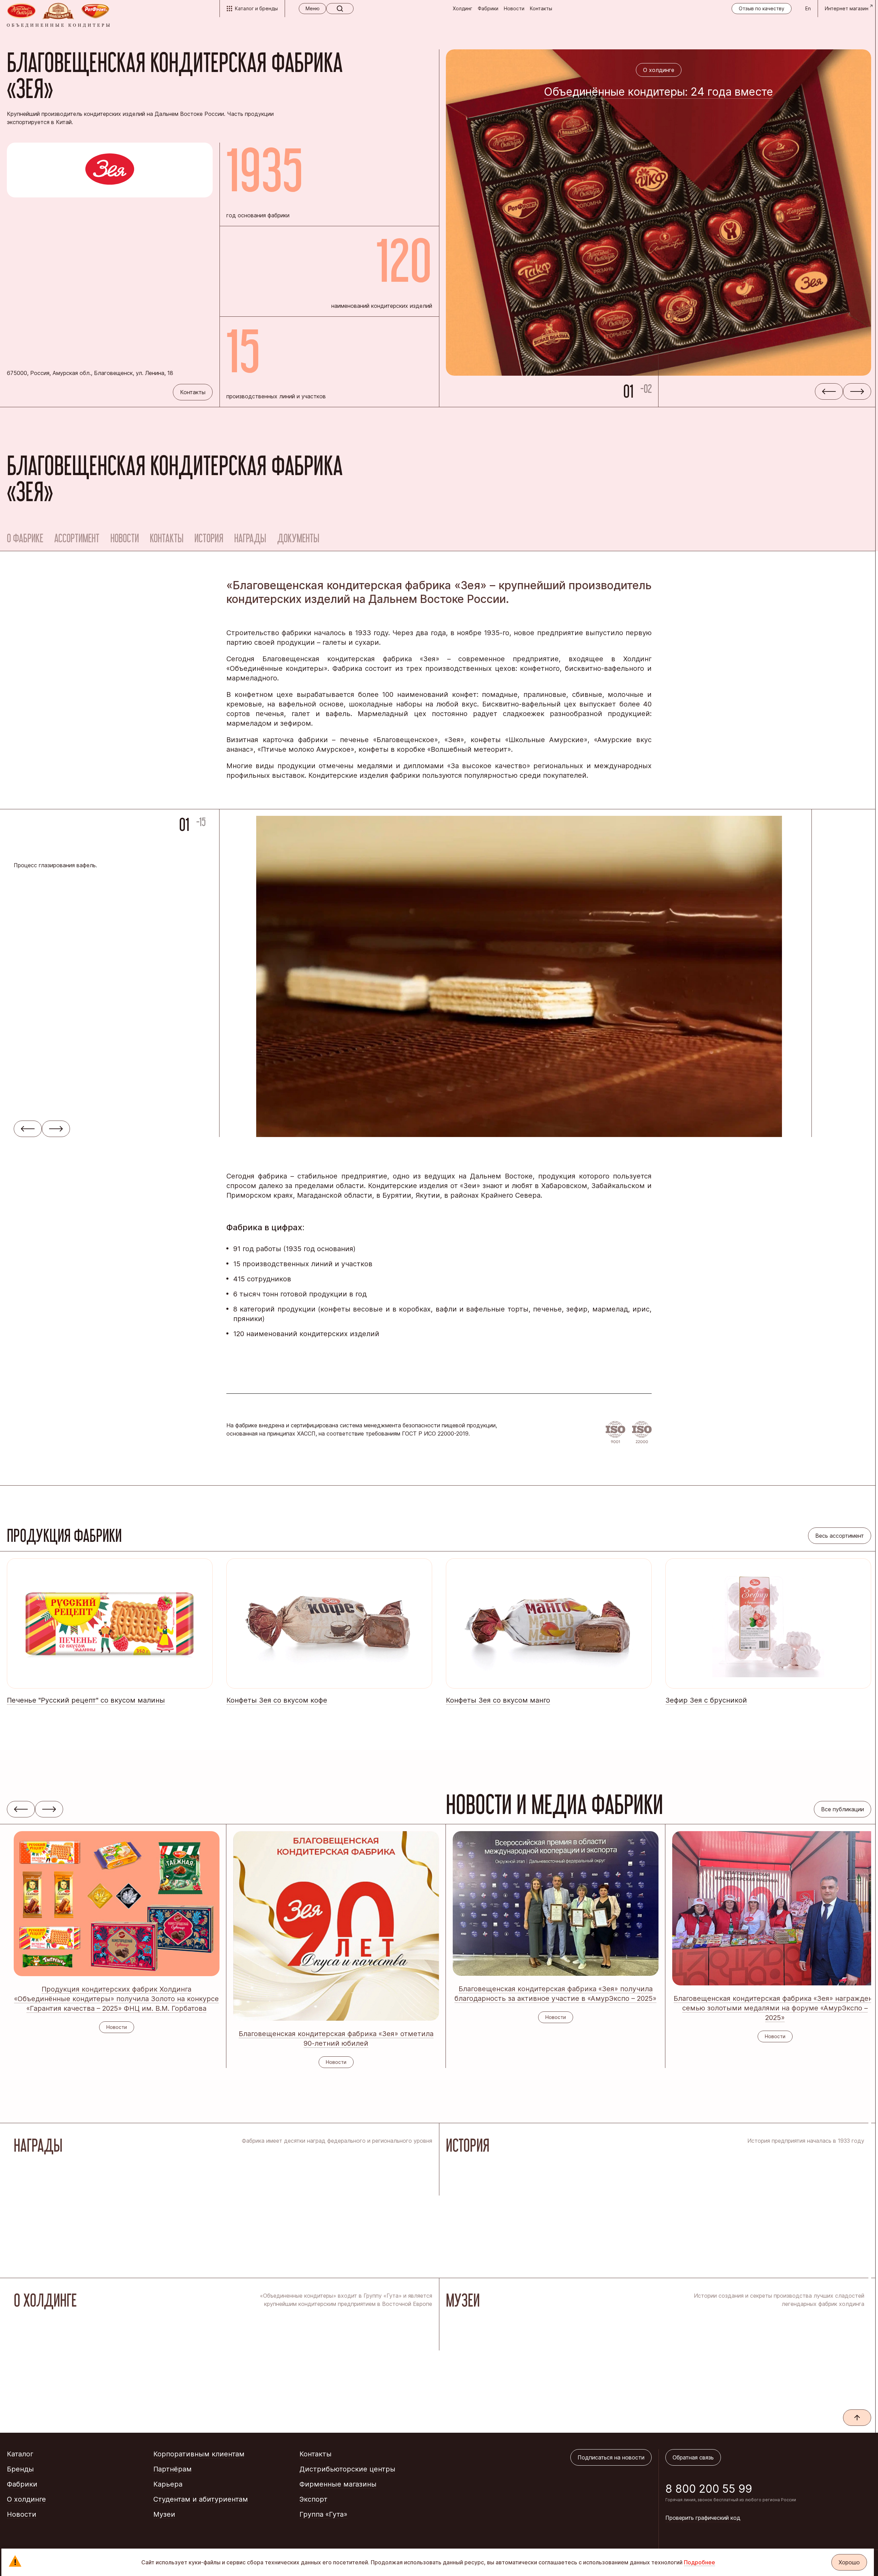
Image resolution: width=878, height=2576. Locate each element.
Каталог (20, 2454)
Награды (250, 538)
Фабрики (488, 8)
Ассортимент (77, 538)
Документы (298, 538)
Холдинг (462, 8)
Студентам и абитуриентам (201, 2499)
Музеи (164, 2514)
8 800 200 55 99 (709, 2489)
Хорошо (849, 2562)
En (808, 8)
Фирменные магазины (338, 2484)
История (209, 538)
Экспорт (313, 2499)
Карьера (168, 2484)
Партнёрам (173, 2469)
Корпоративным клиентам (199, 2454)
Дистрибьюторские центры (347, 2469)
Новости (514, 8)
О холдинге (26, 2499)
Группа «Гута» (323, 2514)
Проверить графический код (703, 2518)
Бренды (20, 2469)
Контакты (541, 8)
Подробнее (699, 2562)
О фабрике (25, 538)
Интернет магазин (847, 8)
